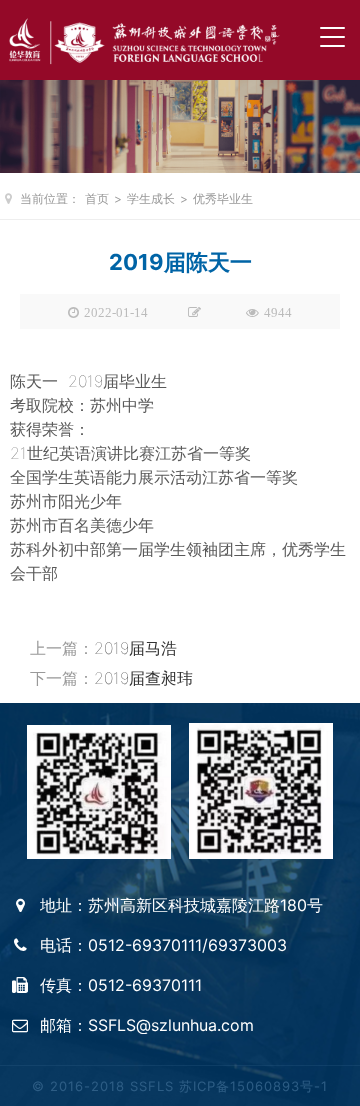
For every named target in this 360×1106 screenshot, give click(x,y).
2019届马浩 (135, 648)
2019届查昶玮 (143, 678)
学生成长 (151, 198)
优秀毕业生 (223, 198)
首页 (97, 198)
